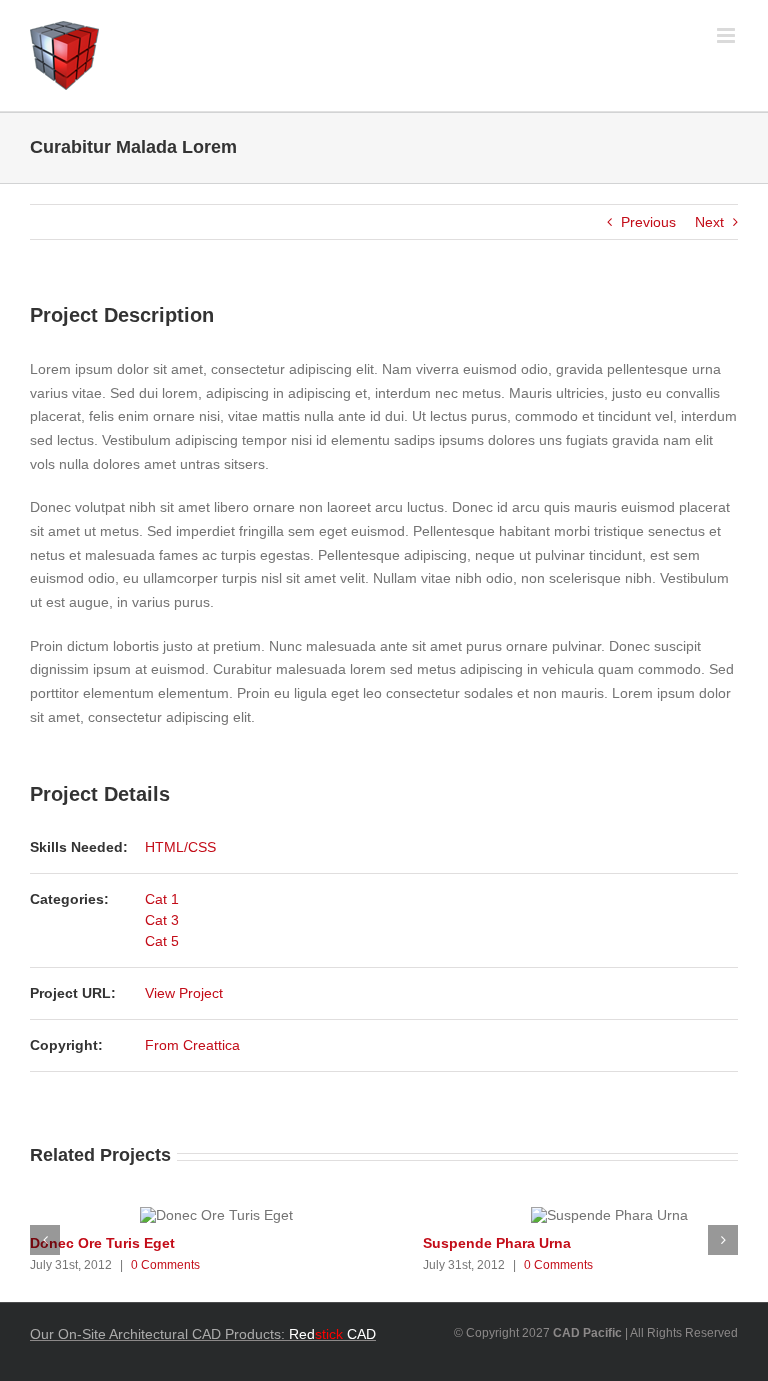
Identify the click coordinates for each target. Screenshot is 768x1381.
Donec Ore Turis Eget (102, 1243)
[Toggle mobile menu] (727, 35)
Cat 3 (162, 920)
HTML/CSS (180, 847)
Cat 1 (162, 899)
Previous (648, 222)
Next (709, 222)
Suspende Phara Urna (497, 1243)
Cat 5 (162, 941)
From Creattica (192, 1045)
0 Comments (165, 1265)
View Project (184, 993)
